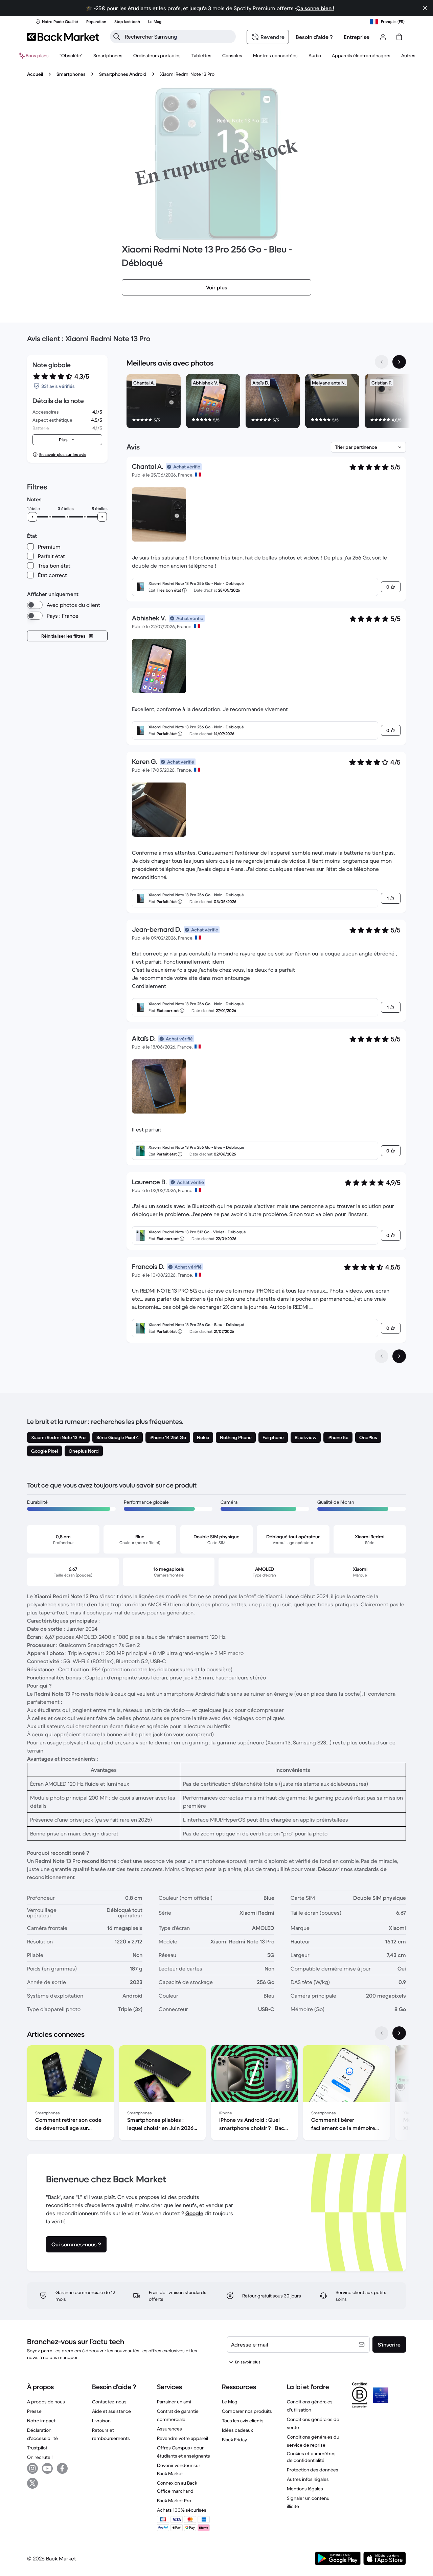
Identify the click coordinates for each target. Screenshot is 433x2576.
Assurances (169, 2429)
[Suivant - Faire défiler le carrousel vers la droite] (399, 362)
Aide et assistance (111, 2411)
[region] (266, 402)
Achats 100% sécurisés (182, 2510)
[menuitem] (108, 56)
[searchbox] (178, 37)
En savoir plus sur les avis (63, 454)
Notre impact (41, 2421)
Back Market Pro (174, 2501)
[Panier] (399, 37)
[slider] (32, 517)
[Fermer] (425, 8)
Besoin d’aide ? (314, 37)
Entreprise (357, 37)
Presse (34, 2411)
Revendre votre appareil (183, 2438)
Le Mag (230, 2402)
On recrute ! (40, 2457)
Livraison (101, 2421)
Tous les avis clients (243, 2421)
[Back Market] (63, 37)
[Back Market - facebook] (62, 2468)
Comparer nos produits (247, 2411)
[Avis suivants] (399, 1356)
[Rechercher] (117, 37)
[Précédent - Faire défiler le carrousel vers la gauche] (382, 362)
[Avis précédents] (382, 1356)
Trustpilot (37, 2448)
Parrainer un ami (174, 2402)
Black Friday (234, 2440)
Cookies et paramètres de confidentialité (311, 2457)
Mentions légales (305, 2489)
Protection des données (313, 2470)
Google (194, 2213)
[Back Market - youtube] (47, 2468)
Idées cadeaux (237, 2430)
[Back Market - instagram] (32, 2468)
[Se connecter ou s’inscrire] (383, 37)
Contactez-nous (109, 2402)
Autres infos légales (308, 2479)
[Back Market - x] (32, 2483)
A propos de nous (46, 2402)
